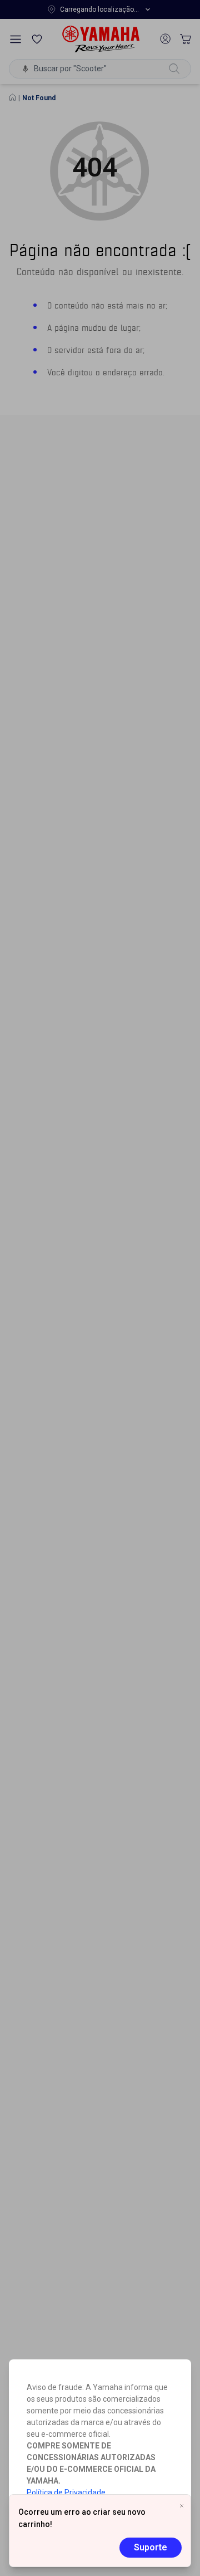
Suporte (151, 2547)
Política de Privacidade (66, 2492)
